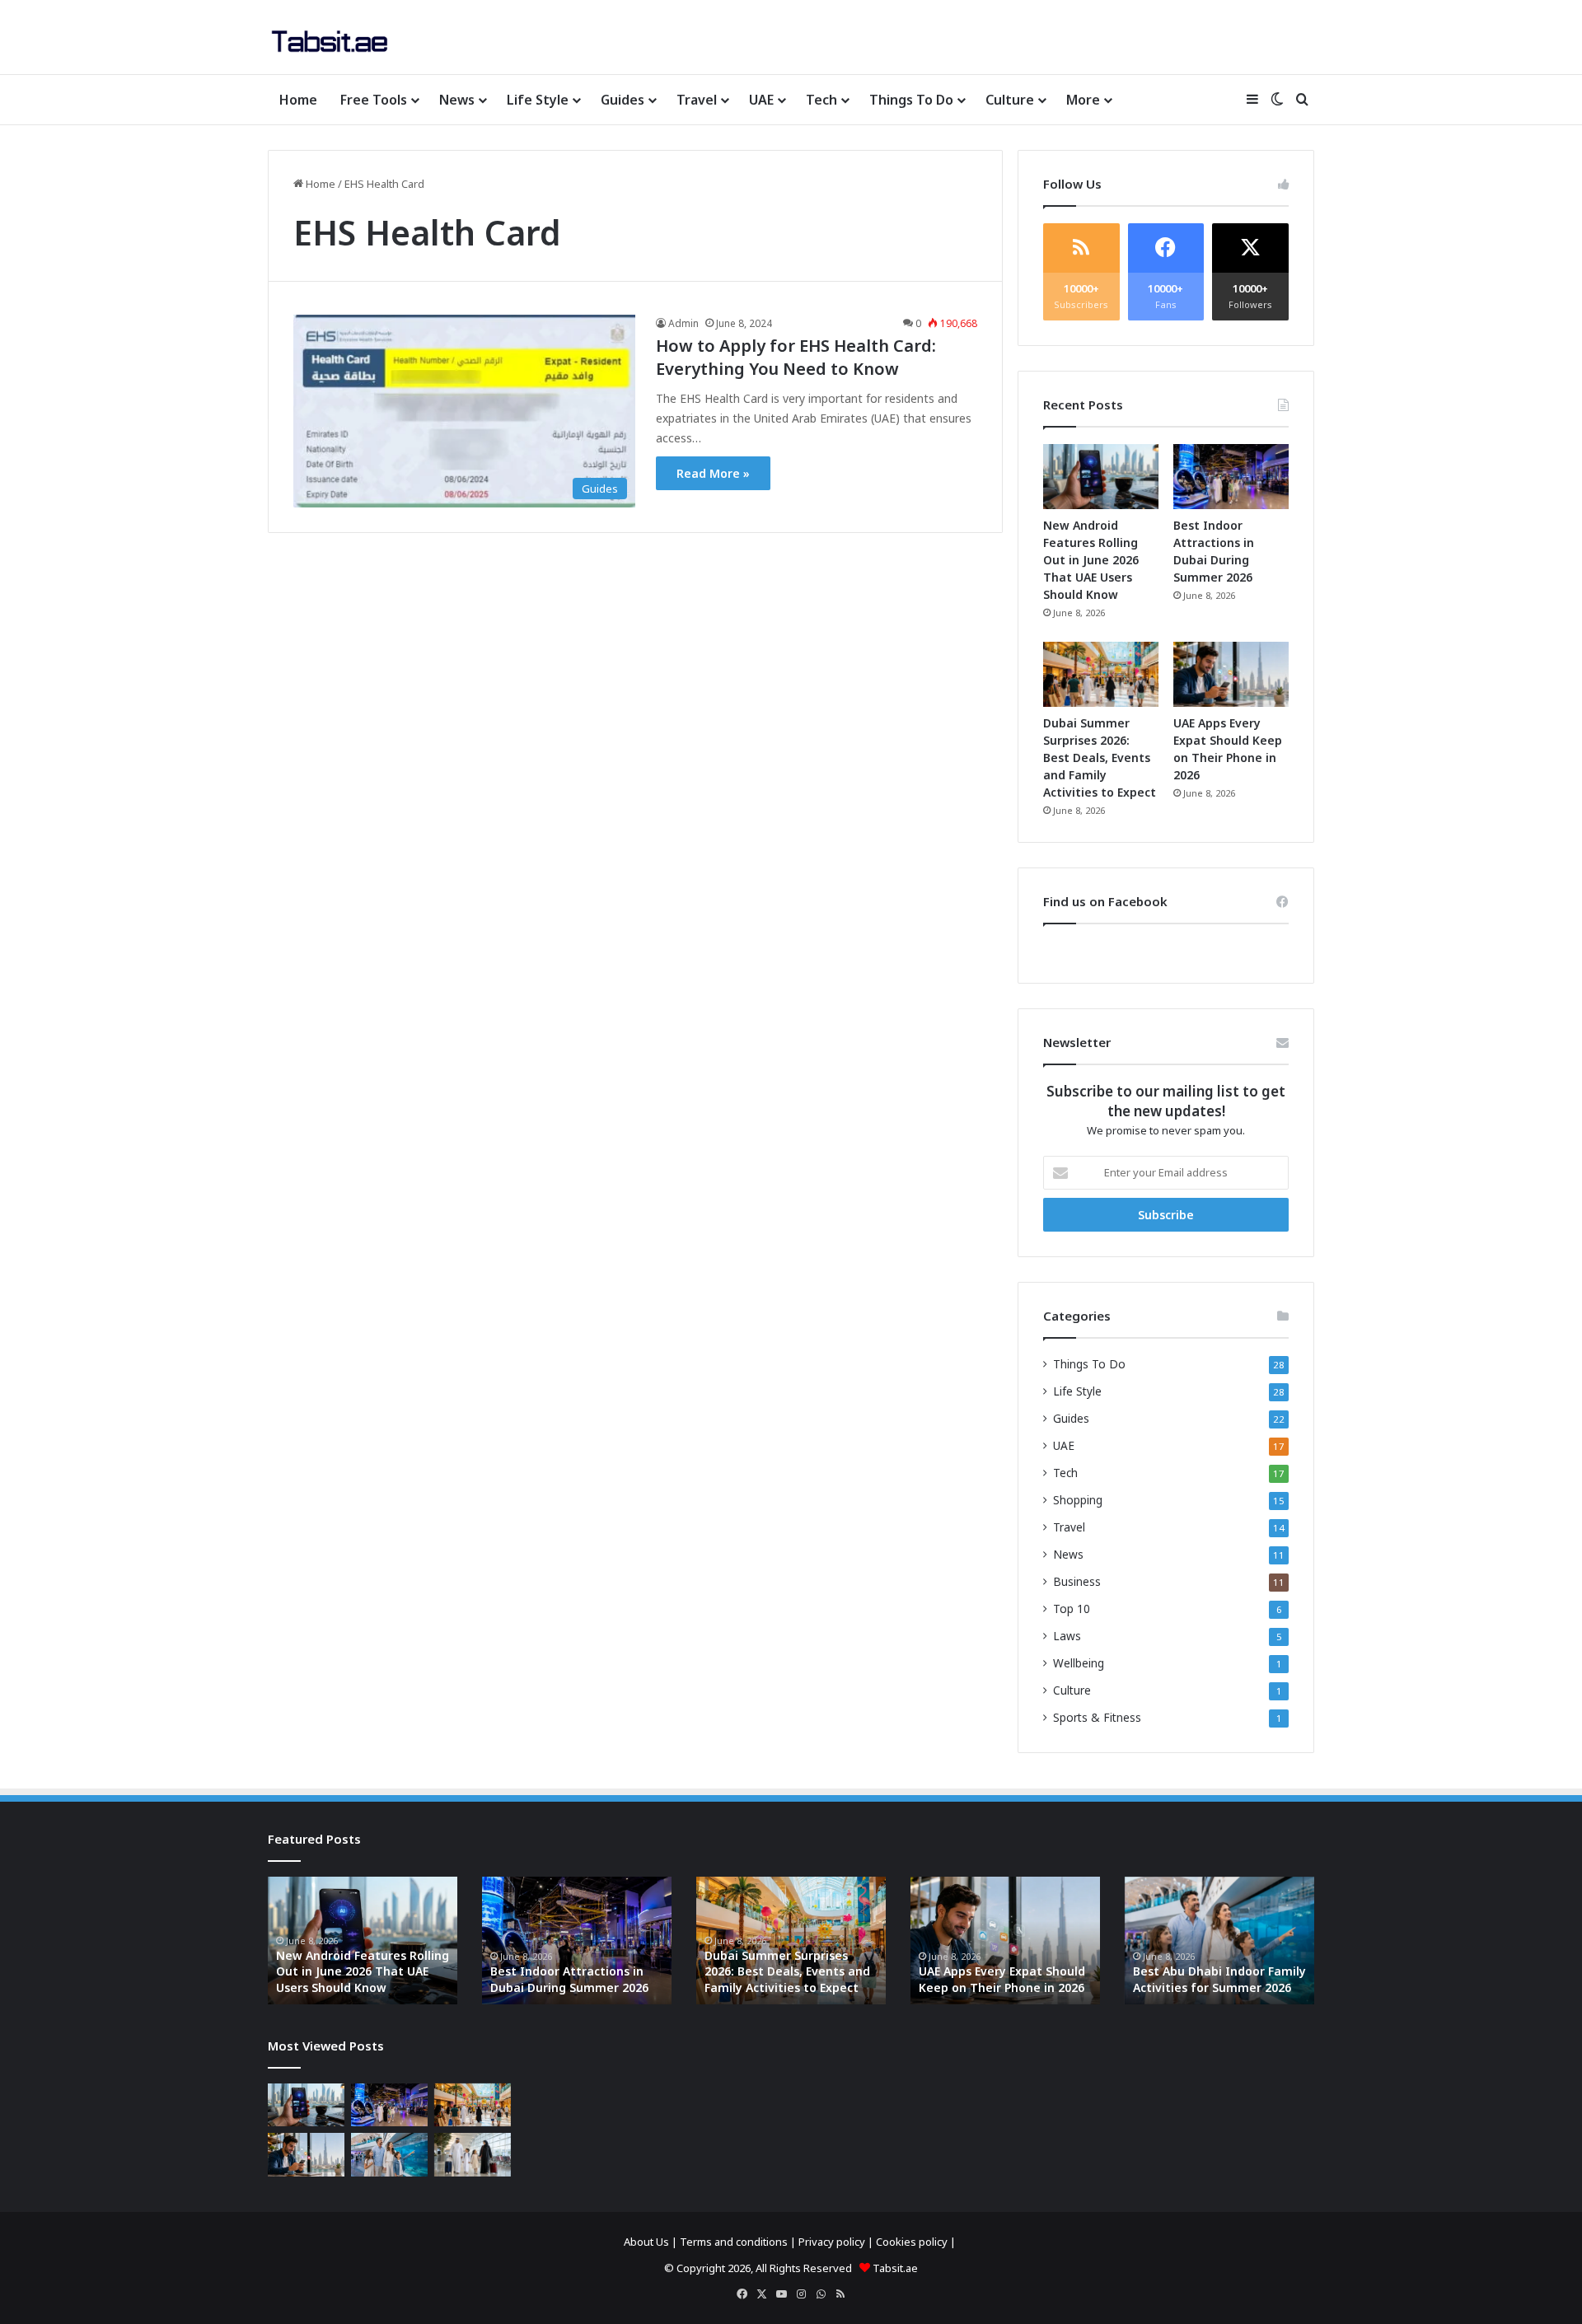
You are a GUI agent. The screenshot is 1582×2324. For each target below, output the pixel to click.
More (1083, 100)
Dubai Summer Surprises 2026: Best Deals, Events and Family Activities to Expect (1100, 758)
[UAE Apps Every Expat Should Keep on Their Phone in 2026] (1231, 674)
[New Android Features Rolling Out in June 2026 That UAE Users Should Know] (1101, 477)
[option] (363, 1941)
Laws (1067, 1636)
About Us (646, 2242)
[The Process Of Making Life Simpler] (330, 41)
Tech (821, 100)
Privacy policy (832, 2242)
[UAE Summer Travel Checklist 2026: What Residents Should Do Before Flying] (473, 2154)
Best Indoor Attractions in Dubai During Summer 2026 (569, 1979)
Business (1077, 1581)
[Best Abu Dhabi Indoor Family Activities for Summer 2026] (389, 2154)
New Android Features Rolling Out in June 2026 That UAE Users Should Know (1091, 560)
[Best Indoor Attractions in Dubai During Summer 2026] (1231, 477)
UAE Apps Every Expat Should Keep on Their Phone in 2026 (1002, 1979)
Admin (683, 323)
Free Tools (374, 100)
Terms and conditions (734, 2242)
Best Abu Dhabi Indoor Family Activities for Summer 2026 (1219, 1979)
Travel (697, 100)
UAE (761, 100)
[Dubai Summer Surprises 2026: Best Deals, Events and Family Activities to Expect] (1101, 674)
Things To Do (911, 100)
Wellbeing (1079, 1663)
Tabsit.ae (895, 2268)
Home (298, 100)
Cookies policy (912, 2242)
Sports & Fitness (1097, 1717)
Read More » (713, 473)
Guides (623, 100)
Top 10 (1072, 1609)
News (457, 100)
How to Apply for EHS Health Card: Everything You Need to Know (796, 357)
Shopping (1078, 1500)
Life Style (538, 100)
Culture (1010, 100)
